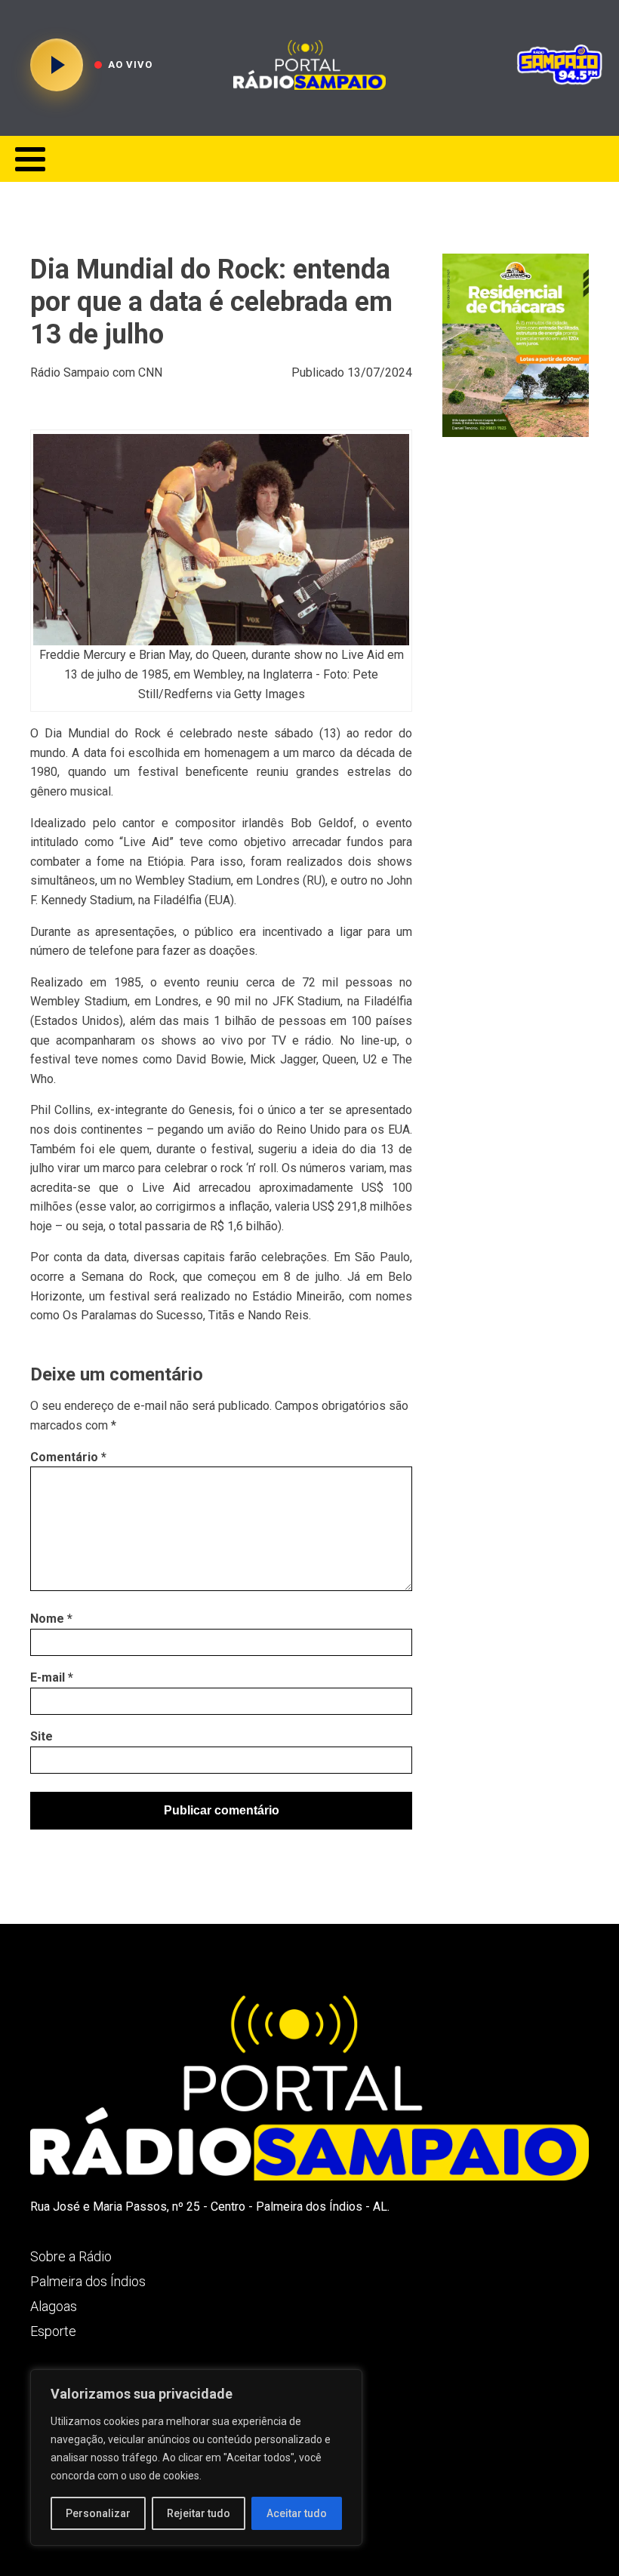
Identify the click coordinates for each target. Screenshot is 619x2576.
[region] (196, 2458)
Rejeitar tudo (199, 2513)
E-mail (52, 1677)
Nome (51, 1619)
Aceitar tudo (297, 2513)
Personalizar (98, 2513)
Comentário (68, 1457)
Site (42, 1736)
